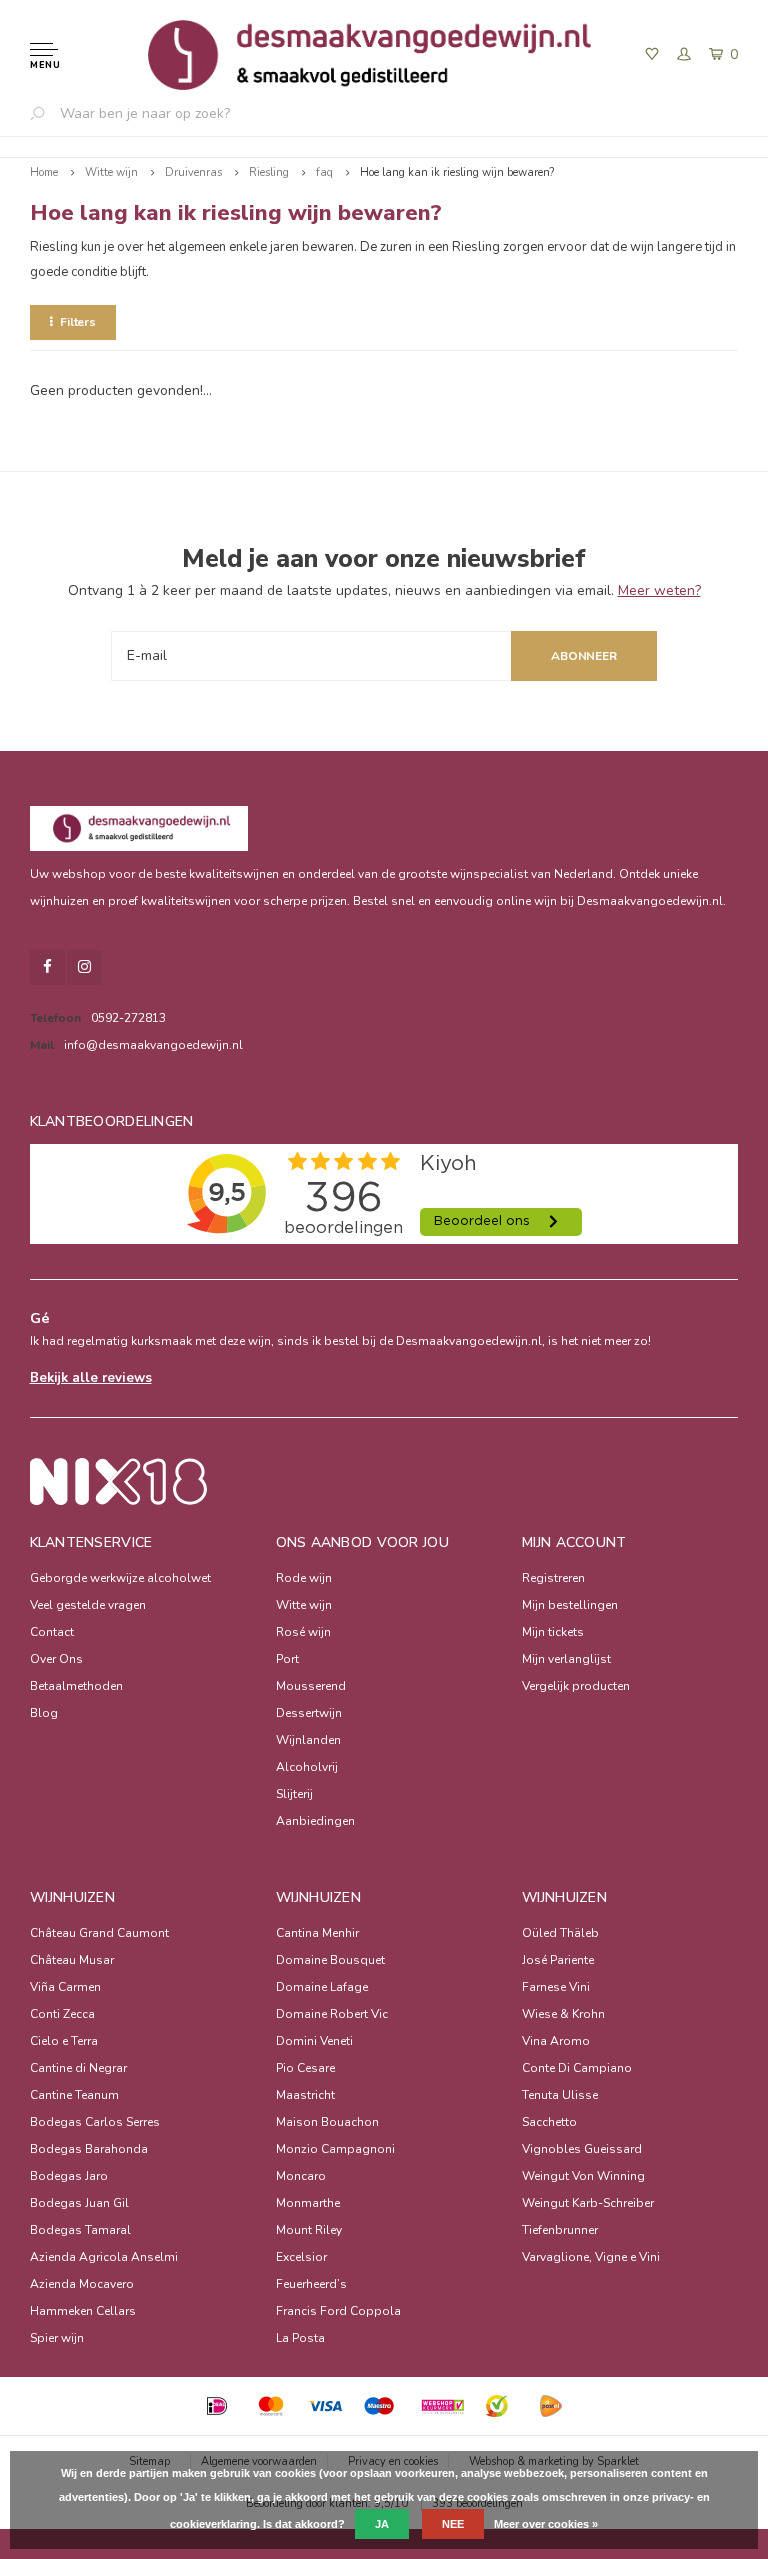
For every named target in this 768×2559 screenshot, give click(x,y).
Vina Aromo (556, 2041)
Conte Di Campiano (577, 2068)
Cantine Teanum (74, 2095)
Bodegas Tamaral (80, 2230)
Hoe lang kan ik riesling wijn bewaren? (457, 172)
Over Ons (56, 1659)
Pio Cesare (305, 2068)
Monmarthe (308, 2203)
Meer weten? (659, 590)
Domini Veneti (314, 2041)
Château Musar (72, 1960)
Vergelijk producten (576, 1686)
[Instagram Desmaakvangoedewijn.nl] (84, 967)
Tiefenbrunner (560, 2230)
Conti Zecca (62, 2014)
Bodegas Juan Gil (79, 2203)
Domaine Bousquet (330, 1960)
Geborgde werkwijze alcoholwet (120, 1578)
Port (287, 1659)
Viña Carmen (65, 1987)
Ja (382, 2524)
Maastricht (305, 2095)
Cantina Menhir (317, 1933)
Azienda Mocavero (82, 2284)
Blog (44, 1713)
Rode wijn (304, 1578)
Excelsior (301, 2257)
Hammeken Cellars (83, 2311)
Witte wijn (111, 172)
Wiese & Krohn (563, 2014)
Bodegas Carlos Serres (95, 2122)
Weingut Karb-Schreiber (588, 2203)
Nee (453, 2524)
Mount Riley (309, 2230)
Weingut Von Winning (583, 2176)
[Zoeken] (45, 113)
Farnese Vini (556, 1987)
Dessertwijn (309, 1713)
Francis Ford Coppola (338, 2311)
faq (324, 172)
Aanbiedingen (315, 1821)
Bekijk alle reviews (91, 1378)
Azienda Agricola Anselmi (104, 2257)
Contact (52, 1632)
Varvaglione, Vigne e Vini (591, 2257)
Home (44, 172)
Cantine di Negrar (78, 2068)
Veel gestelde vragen (88, 1605)
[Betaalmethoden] (217, 2406)
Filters (78, 322)
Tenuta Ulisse (560, 2095)
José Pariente (558, 1960)
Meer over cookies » (546, 2524)
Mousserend (311, 1686)
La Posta (300, 2338)
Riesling (269, 172)
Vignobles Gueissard (582, 2149)
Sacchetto (549, 2122)
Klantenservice (91, 1542)
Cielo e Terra (64, 2041)
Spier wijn (57, 2338)
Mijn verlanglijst (566, 1659)
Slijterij (294, 1794)
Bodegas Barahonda (89, 2149)
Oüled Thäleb (560, 1933)
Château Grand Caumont (99, 1933)
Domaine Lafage (322, 1987)
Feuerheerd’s (311, 2284)
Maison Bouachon (327, 2122)
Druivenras (193, 172)
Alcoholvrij (307, 1767)
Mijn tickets (553, 1632)
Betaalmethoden (76, 1686)
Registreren (553, 1578)
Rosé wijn (303, 1632)
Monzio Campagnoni (335, 2149)
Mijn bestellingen (570, 1605)
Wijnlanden (308, 1740)
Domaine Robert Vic (332, 2014)
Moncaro (301, 2176)
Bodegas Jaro (69, 2176)
